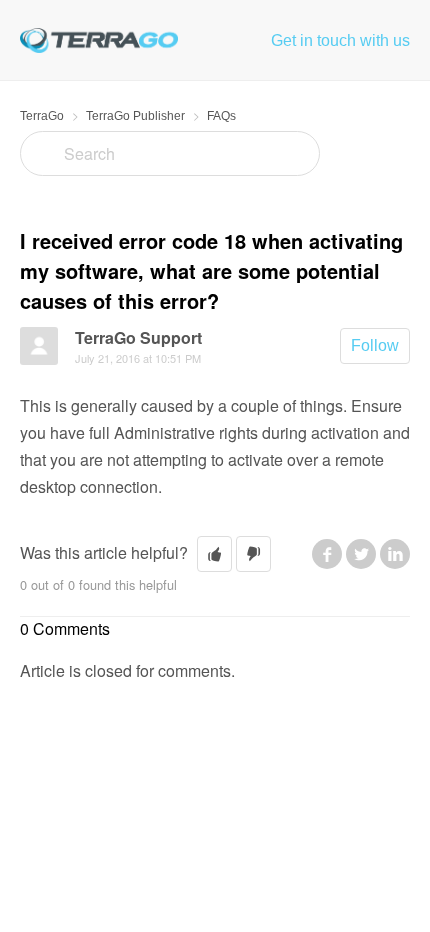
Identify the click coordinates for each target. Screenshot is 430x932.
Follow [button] (375, 345)
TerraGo (42, 116)
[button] (214, 554)
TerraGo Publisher (135, 116)
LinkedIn (395, 554)
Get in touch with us (340, 40)
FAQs (221, 116)
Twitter (361, 554)
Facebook (327, 554)
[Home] (99, 39)
